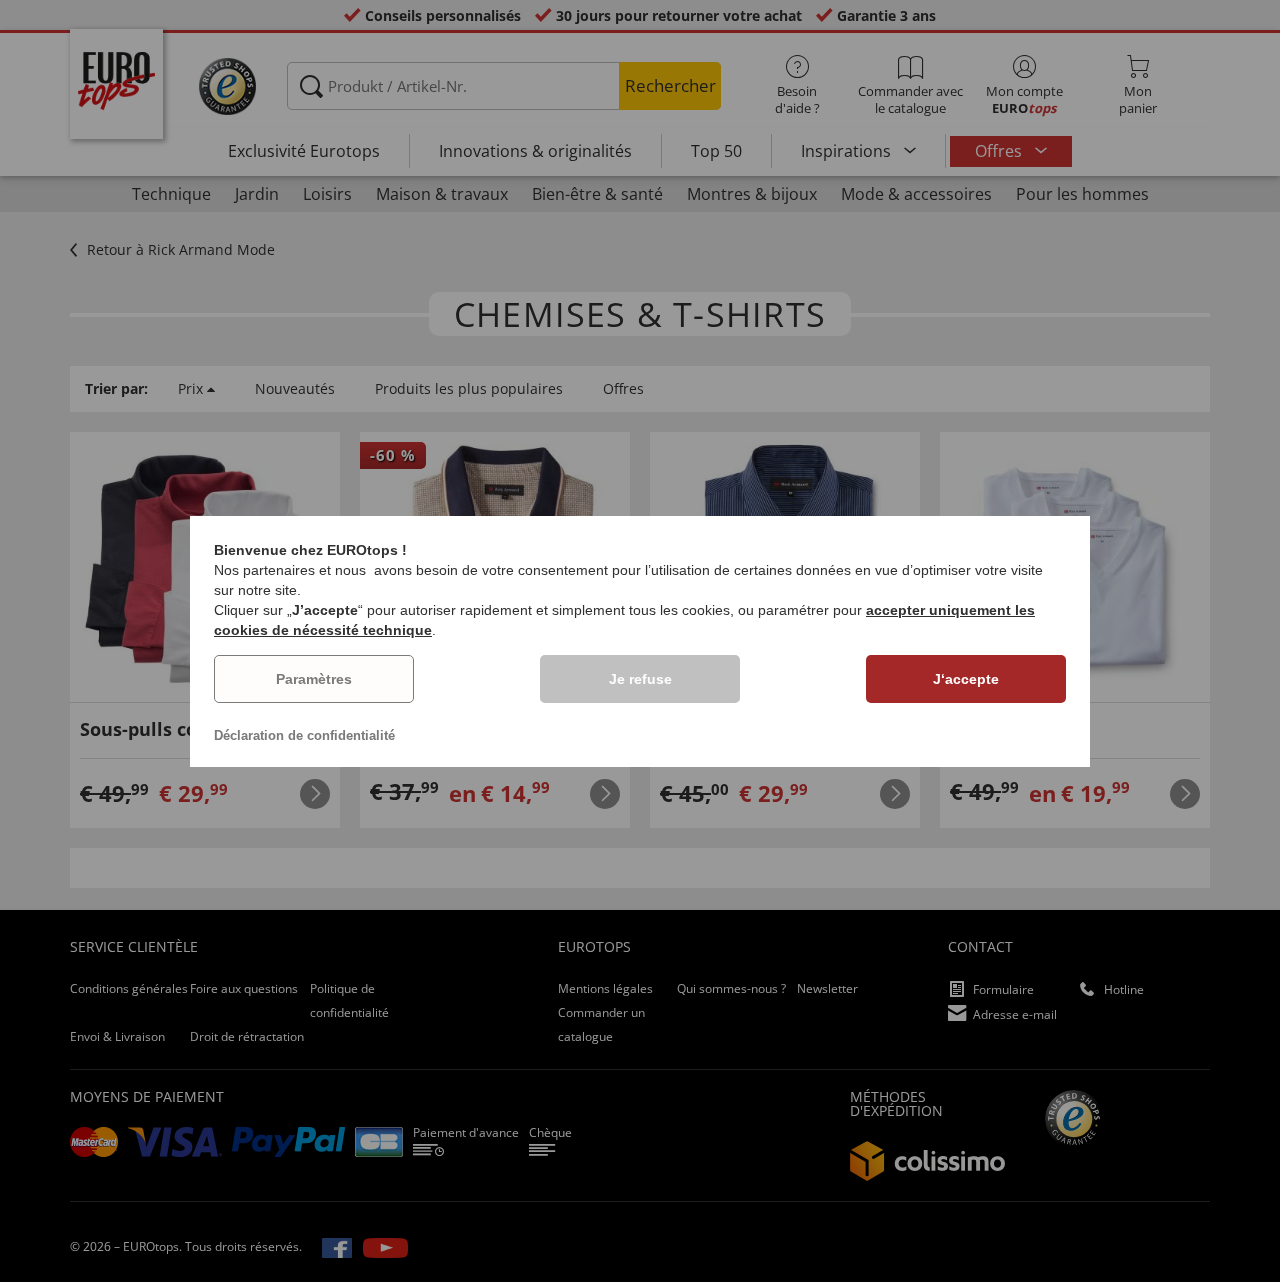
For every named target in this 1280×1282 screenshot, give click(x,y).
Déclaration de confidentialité (304, 735)
